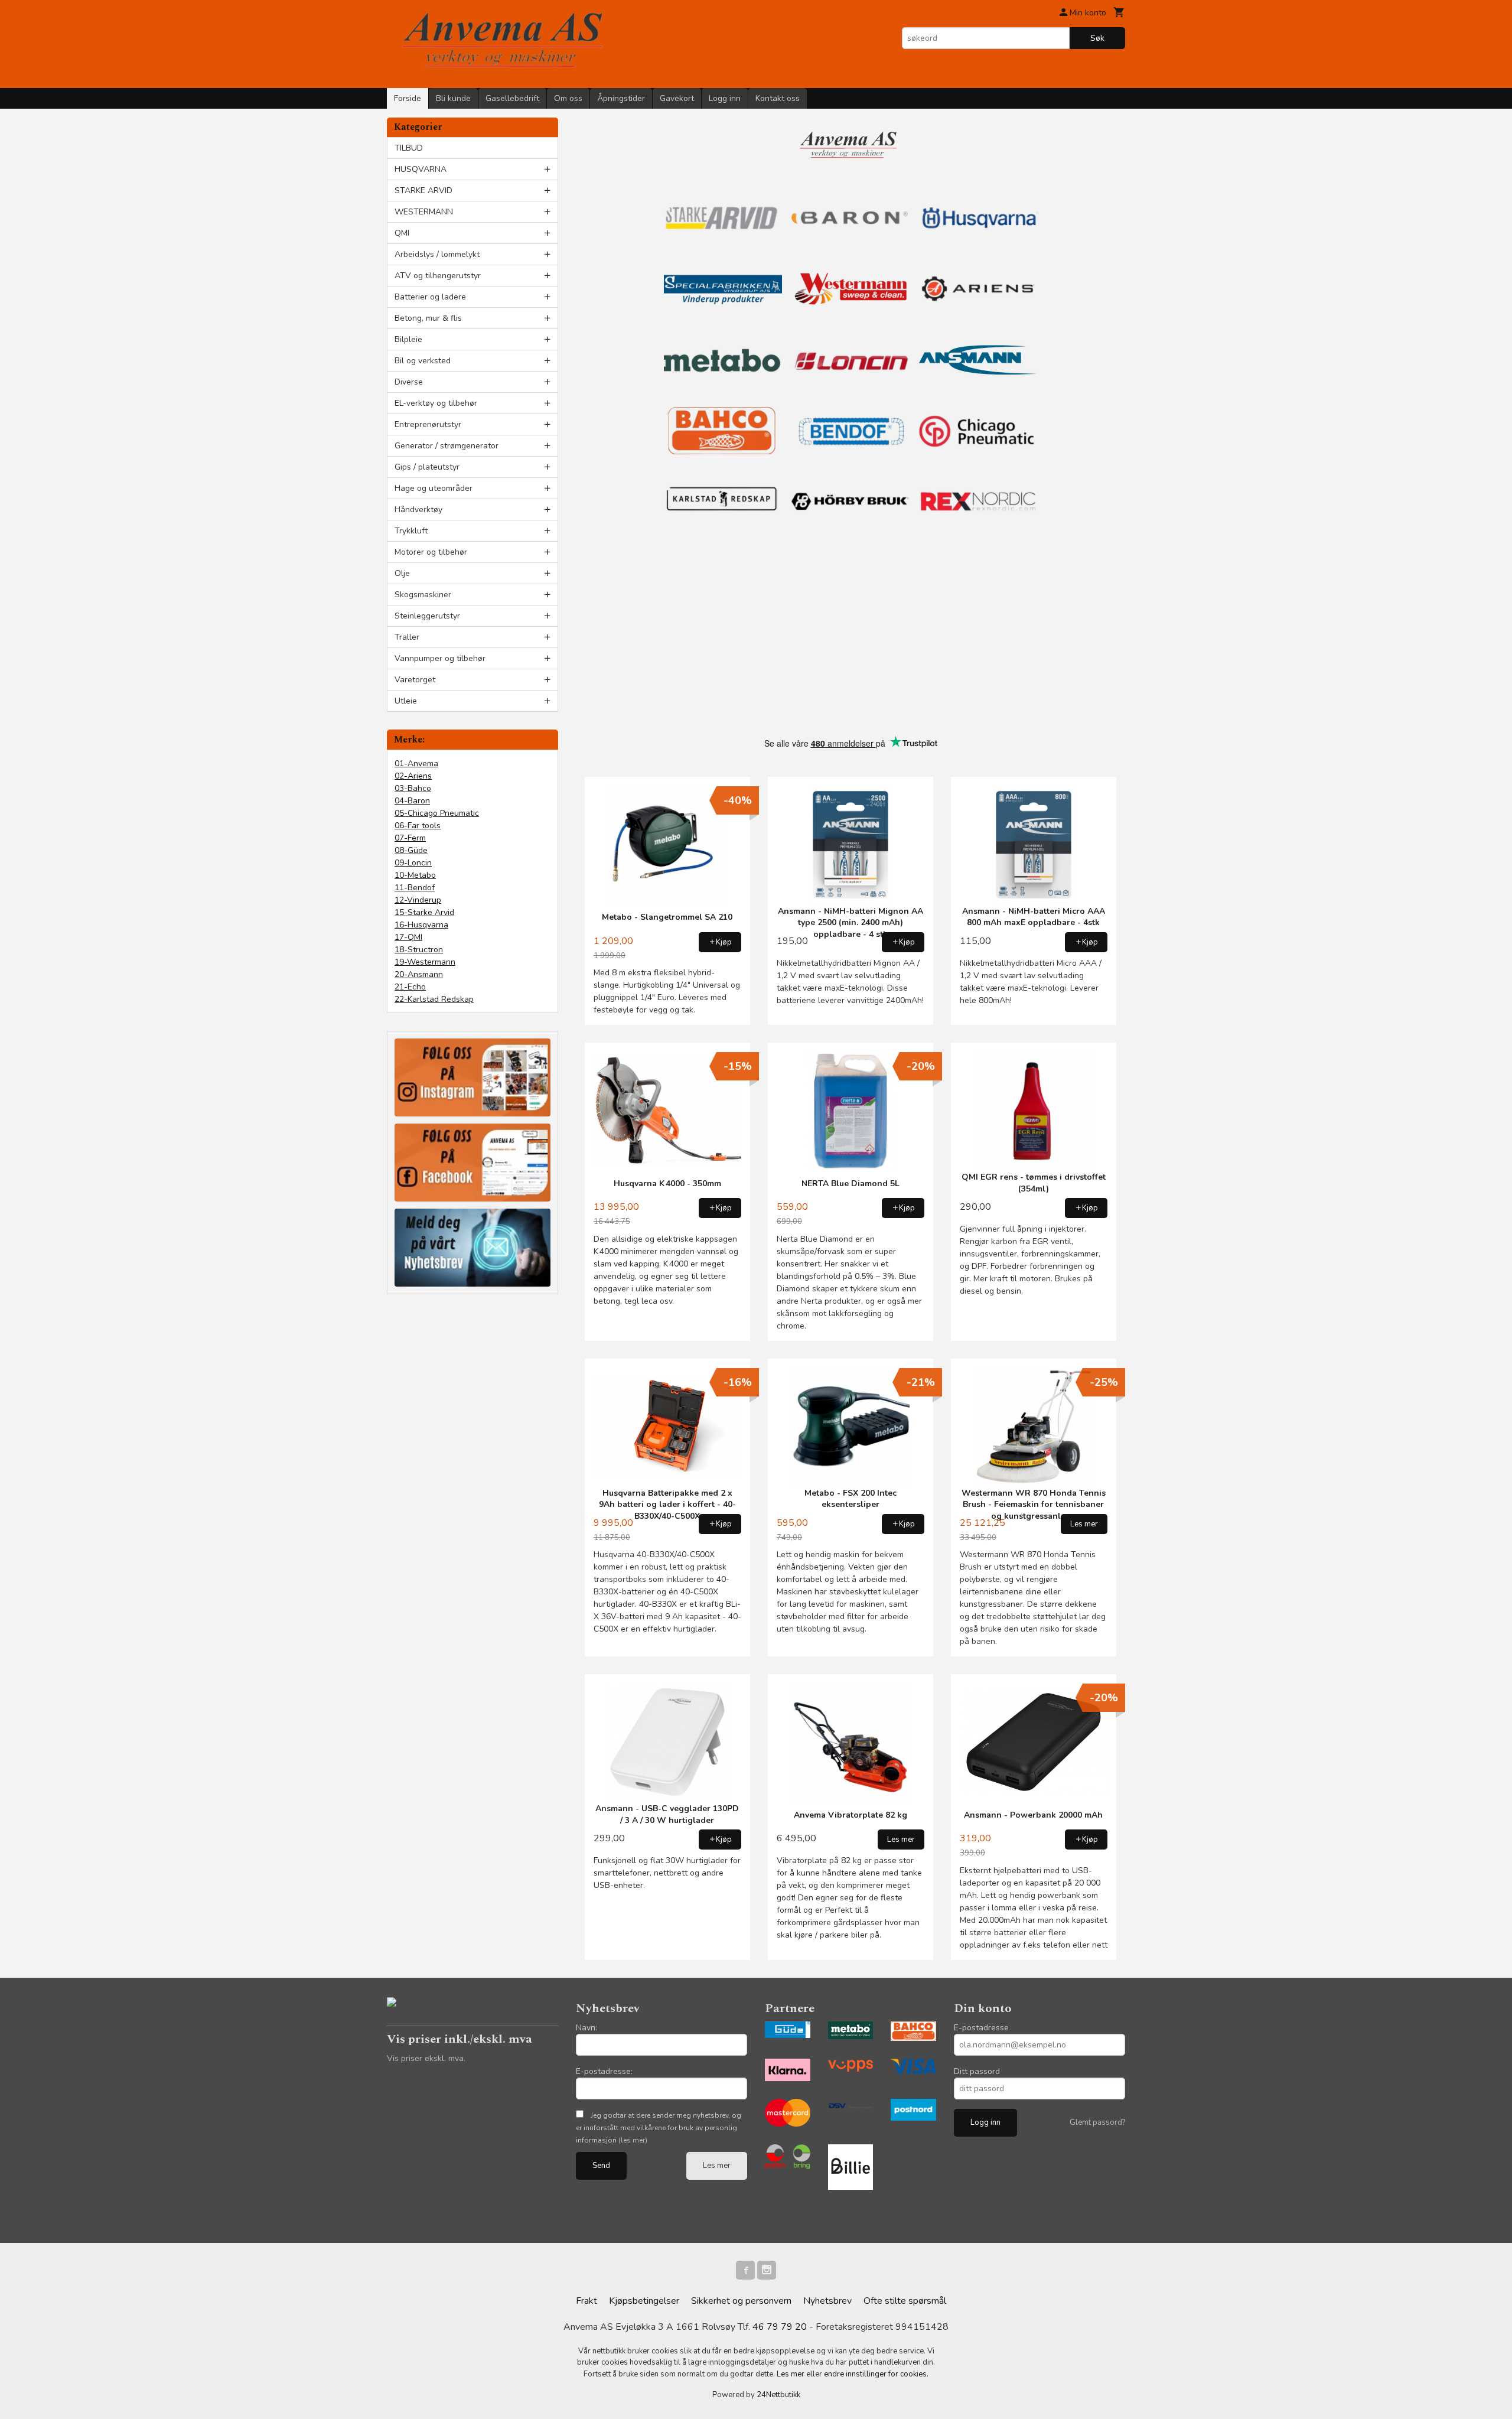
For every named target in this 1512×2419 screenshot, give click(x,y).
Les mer (717, 2166)
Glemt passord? (1097, 2122)
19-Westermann (425, 962)
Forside (408, 98)
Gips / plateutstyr (427, 467)
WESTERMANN (424, 212)
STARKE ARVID (423, 191)
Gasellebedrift (512, 98)
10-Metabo (415, 875)
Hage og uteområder (434, 488)
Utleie (406, 701)
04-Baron (412, 801)
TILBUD (409, 148)
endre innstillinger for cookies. (876, 2374)
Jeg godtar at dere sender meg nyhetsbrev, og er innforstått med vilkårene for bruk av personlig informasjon (659, 2128)
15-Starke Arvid (424, 912)
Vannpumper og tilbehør (440, 658)
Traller (407, 637)
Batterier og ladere (430, 297)
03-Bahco (413, 788)
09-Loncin (413, 863)
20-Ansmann (419, 974)
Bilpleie (408, 339)
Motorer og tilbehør (431, 552)
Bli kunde (453, 98)
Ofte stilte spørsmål (905, 2301)
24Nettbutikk (778, 2395)
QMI (402, 233)
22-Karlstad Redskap (434, 999)
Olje (402, 573)
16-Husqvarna (421, 925)
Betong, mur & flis (428, 318)
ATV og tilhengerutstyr (438, 276)
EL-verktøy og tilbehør (436, 403)
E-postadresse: (604, 2071)
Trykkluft (411, 531)
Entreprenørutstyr (428, 424)
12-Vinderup (418, 900)
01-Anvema (416, 764)
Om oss (568, 98)
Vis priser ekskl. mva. (426, 2058)
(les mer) (633, 2140)
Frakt (586, 2301)
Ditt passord (977, 2071)
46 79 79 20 (780, 2327)
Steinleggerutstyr (427, 616)
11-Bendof (415, 888)
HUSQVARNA (421, 169)
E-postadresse (981, 2028)
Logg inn (725, 98)
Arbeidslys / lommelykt (437, 254)
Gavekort (677, 98)
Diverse (409, 382)
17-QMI (408, 937)
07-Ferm (410, 838)
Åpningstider (621, 98)
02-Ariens (413, 776)
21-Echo (410, 987)
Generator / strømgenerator (447, 446)
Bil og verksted (423, 361)
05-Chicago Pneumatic (437, 813)
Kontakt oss (778, 98)
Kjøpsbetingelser (644, 2301)
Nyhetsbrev (827, 2301)
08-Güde (411, 850)
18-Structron (419, 950)
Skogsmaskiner (423, 595)
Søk (1097, 38)
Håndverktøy (418, 509)
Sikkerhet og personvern (741, 2301)
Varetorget (415, 680)
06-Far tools (418, 826)
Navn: (586, 2028)
